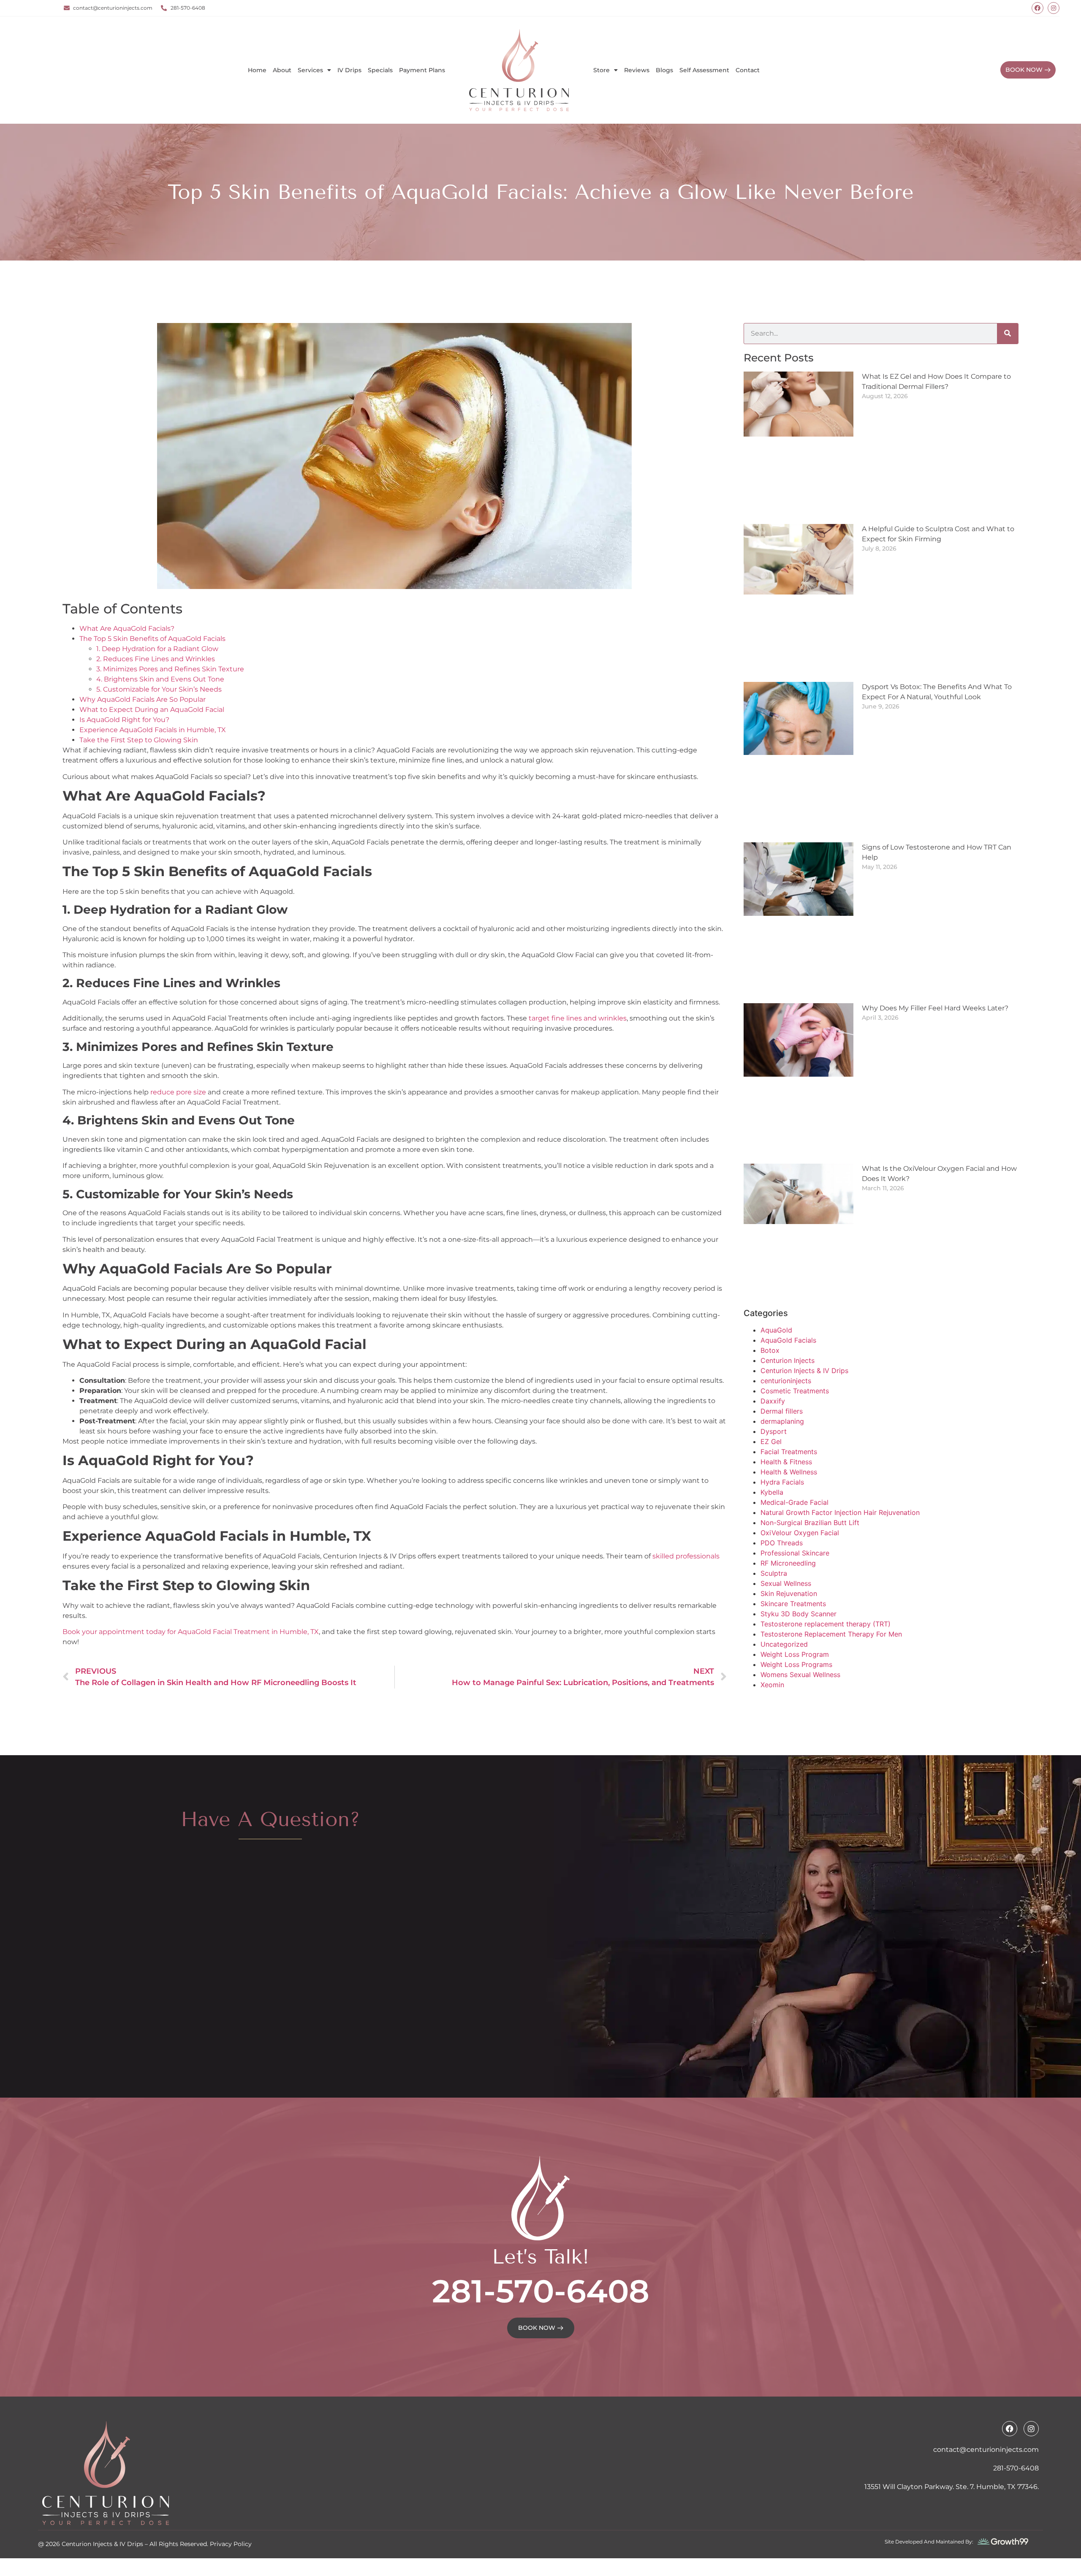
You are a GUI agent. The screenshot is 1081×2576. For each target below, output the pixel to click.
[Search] (1008, 266)
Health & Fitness (786, 1395)
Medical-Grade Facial (794, 1435)
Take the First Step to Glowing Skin (139, 673)
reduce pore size (178, 1025)
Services (310, 70)
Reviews (637, 70)
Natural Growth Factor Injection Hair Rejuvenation (840, 1445)
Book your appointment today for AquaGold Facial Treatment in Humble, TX (191, 1564)
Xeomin (772, 1618)
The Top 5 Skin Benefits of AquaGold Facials (152, 571)
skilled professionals (686, 1489)
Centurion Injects (788, 1293)
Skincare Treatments (793, 1536)
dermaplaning (782, 1354)
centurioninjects (786, 1314)
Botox (770, 1283)
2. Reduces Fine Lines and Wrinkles (156, 592)
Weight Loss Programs (796, 1597)
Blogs (664, 70)
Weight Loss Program (795, 1587)
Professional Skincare (795, 1486)
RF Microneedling (788, 1496)
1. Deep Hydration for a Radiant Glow (157, 582)
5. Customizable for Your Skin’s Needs (159, 622)
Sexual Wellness (786, 1516)
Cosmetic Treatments (795, 1324)
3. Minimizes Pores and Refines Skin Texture (170, 602)
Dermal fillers (782, 1344)
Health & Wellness (789, 1405)
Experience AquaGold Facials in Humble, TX (153, 663)
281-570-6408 (541, 2224)
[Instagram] (1054, 8)
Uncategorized (784, 1577)
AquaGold (776, 1263)
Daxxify (773, 1334)
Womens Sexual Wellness (800, 1607)
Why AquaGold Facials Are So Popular (143, 632)
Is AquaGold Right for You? (124, 653)
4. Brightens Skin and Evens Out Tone (160, 612)
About (282, 70)
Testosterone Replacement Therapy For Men (831, 1567)
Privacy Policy (231, 2477)
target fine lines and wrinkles (578, 951)
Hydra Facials (782, 1415)
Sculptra (774, 1506)
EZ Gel (771, 1374)
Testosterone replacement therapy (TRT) (826, 1557)
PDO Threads (782, 1476)
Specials (380, 70)
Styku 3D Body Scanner (799, 1547)
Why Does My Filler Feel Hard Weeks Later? (935, 941)
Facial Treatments (789, 1384)
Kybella (772, 1425)
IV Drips (349, 70)
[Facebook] (1038, 8)
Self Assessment (704, 70)
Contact (748, 70)
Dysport (774, 1364)
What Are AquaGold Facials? (127, 561)
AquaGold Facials (788, 1273)
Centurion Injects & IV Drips (804, 1303)
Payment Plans (422, 70)
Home (257, 70)
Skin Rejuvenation (789, 1526)
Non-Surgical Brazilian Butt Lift (810, 1455)
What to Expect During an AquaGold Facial (152, 642)
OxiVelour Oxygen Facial (800, 1466)
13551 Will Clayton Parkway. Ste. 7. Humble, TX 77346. (952, 2419)
